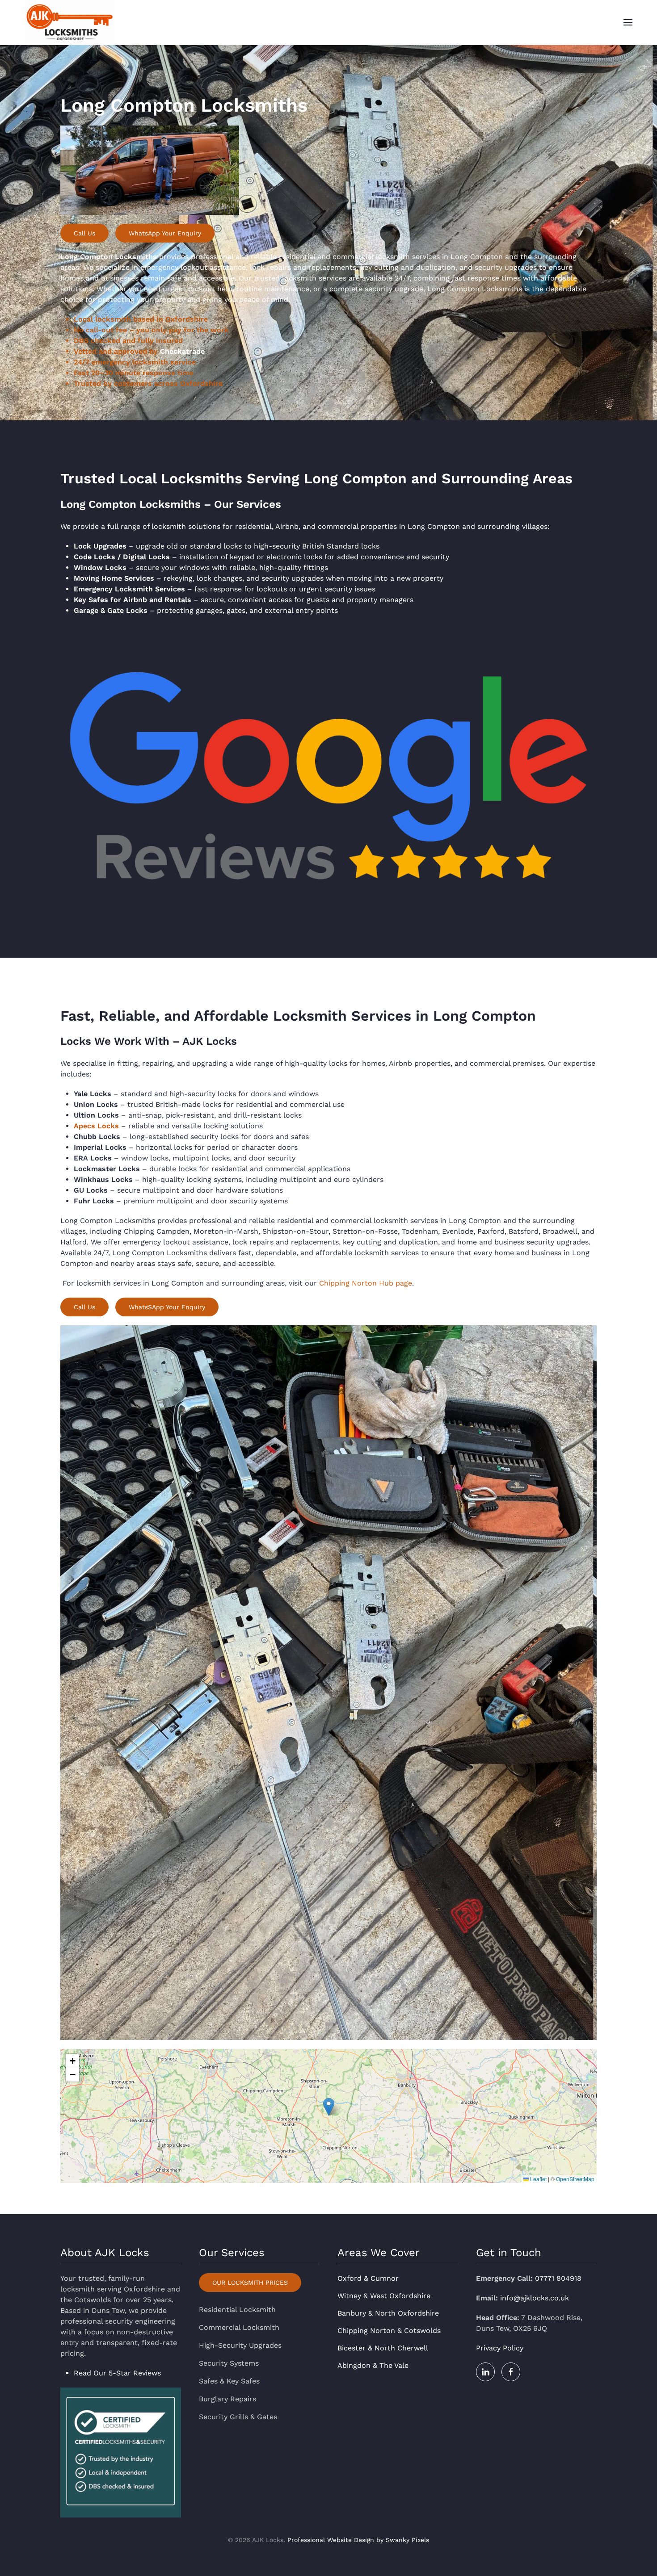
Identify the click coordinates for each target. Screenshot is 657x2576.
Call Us (84, 233)
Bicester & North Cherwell (383, 2348)
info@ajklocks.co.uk (535, 2298)
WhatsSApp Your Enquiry (167, 1307)
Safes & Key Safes (229, 2381)
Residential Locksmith (237, 2310)
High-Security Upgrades (240, 2345)
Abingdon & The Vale (373, 2365)
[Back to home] (69, 22)
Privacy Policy (500, 2348)
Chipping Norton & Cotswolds (389, 2331)
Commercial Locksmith (239, 2327)
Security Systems (229, 2363)
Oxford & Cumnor (368, 2278)
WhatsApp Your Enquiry (165, 233)
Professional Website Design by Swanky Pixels (358, 2540)
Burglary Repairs (227, 2399)
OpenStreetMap (575, 2179)
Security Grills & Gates (238, 2417)
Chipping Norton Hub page (364, 1283)
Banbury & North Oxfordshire (388, 2313)
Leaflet (538, 2179)
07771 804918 (558, 2278)
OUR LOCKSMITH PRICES (250, 2283)
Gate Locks (127, 610)
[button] (628, 22)
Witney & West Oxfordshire (384, 2296)
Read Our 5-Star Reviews (117, 2373)
